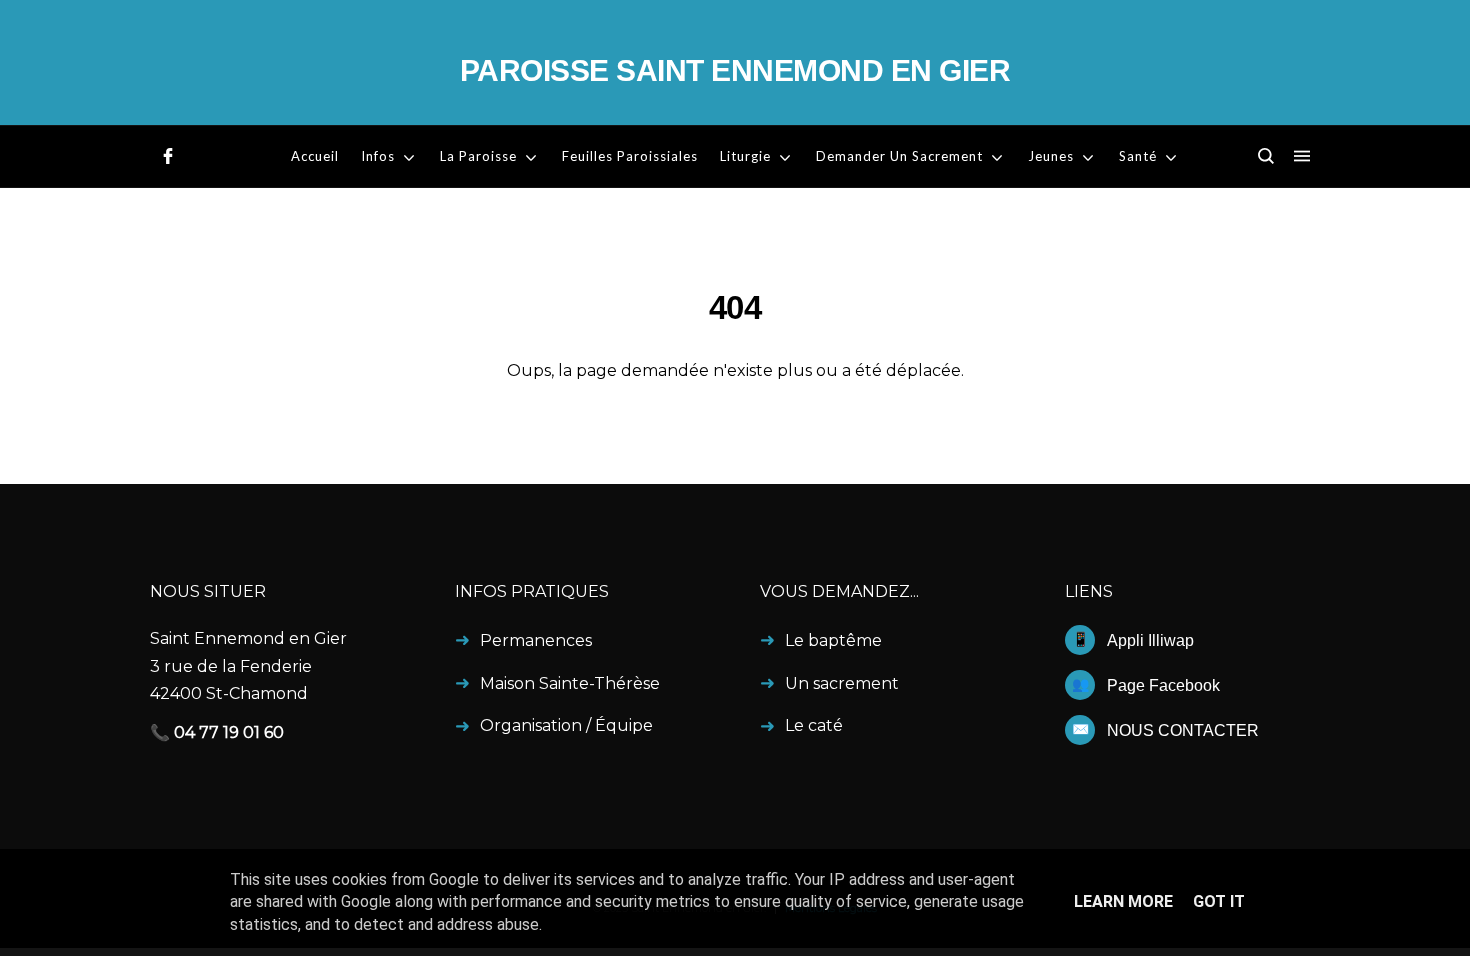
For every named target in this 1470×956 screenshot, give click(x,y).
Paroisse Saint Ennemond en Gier (735, 70)
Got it (1219, 901)
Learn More (1123, 901)
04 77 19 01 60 (229, 732)
